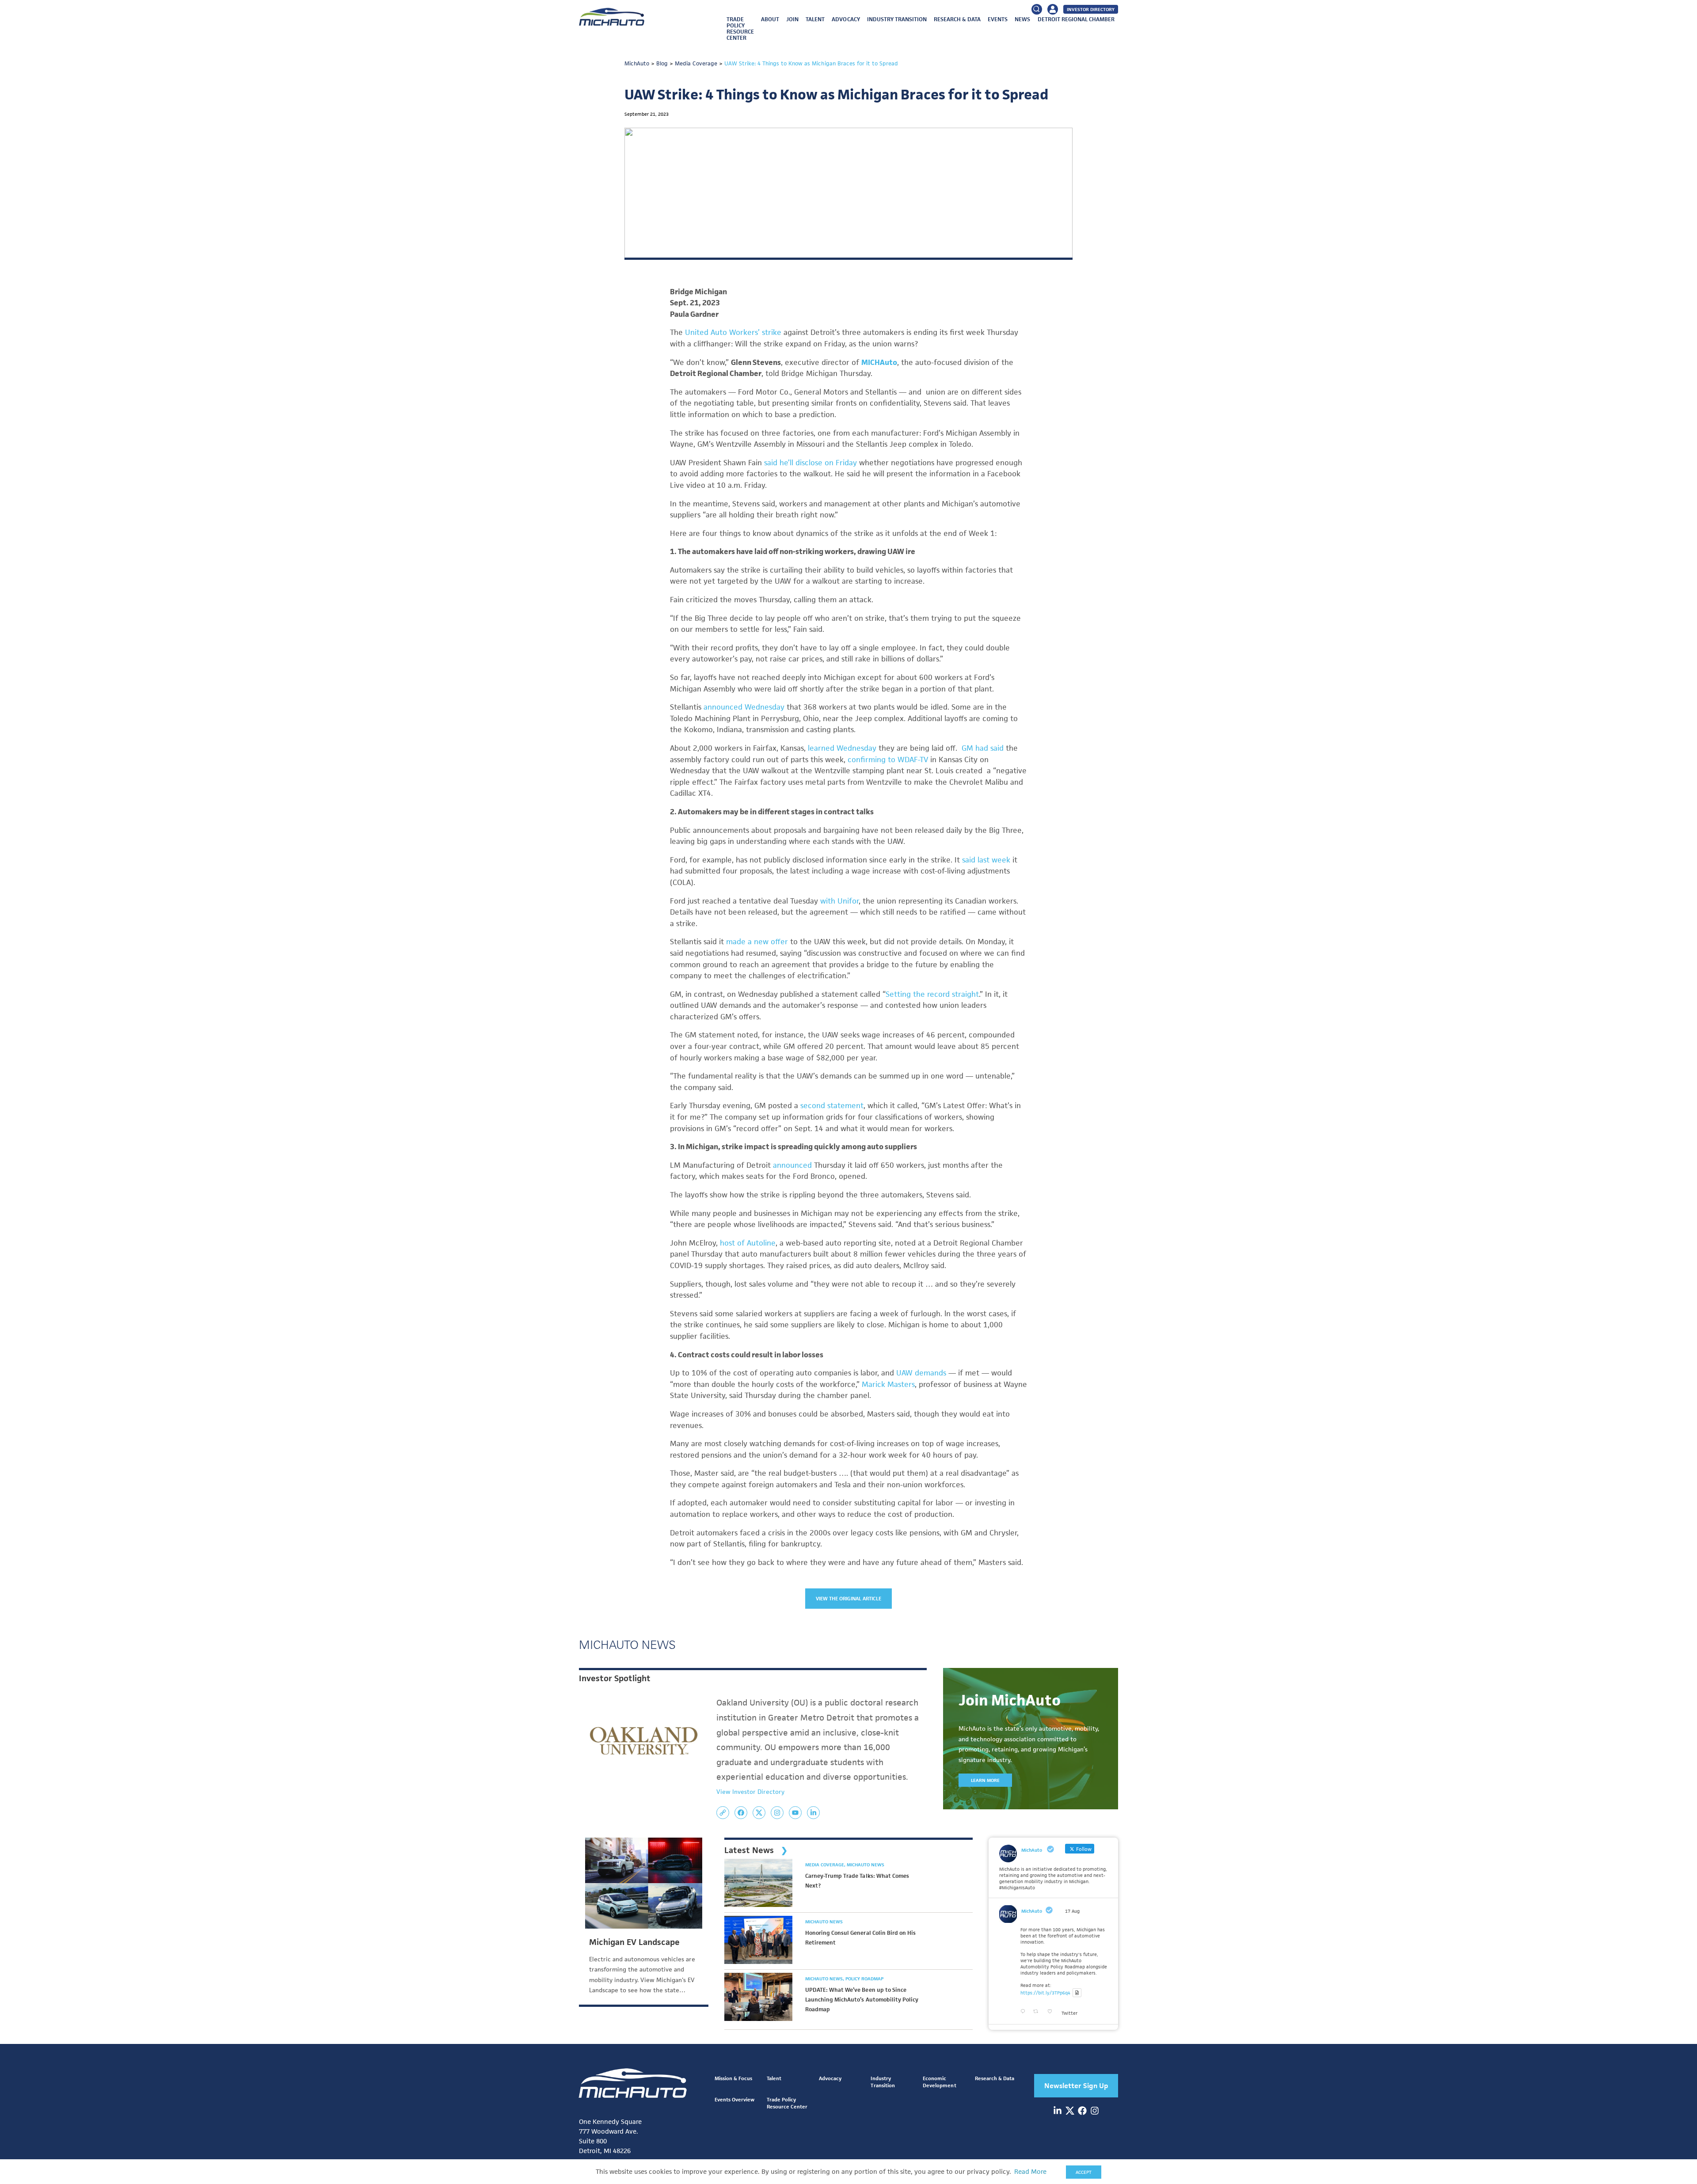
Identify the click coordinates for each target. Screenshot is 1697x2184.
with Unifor (839, 901)
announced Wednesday (744, 707)
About (770, 19)
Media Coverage (825, 1865)
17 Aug (1072, 1911)
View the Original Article (849, 1598)
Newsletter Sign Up (1076, 2086)
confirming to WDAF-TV (888, 760)
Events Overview (734, 2099)
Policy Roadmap (864, 1979)
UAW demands (921, 1373)
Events (998, 19)
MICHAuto (879, 362)
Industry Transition (897, 19)
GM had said (983, 748)
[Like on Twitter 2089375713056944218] (1052, 2012)
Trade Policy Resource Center (740, 28)
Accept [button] (1084, 2172)
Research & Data (957, 19)
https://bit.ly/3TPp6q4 (1045, 1993)
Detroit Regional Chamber (1076, 19)
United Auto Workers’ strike (733, 332)
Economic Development (939, 2082)
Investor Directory (1091, 9)
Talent (815, 19)
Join (792, 19)
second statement (832, 1105)
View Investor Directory (750, 1792)
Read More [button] (1030, 2172)
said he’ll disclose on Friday (809, 463)
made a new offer (756, 942)
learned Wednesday (842, 748)
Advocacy (846, 19)
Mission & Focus (733, 2078)
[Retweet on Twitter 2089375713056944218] (1038, 2012)
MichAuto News (866, 1865)
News (1022, 19)
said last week (986, 860)
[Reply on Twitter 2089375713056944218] (1025, 2012)
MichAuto (1032, 1911)
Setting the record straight (932, 994)
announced (793, 1165)
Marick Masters (888, 1384)
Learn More (985, 1780)
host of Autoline (748, 1243)
